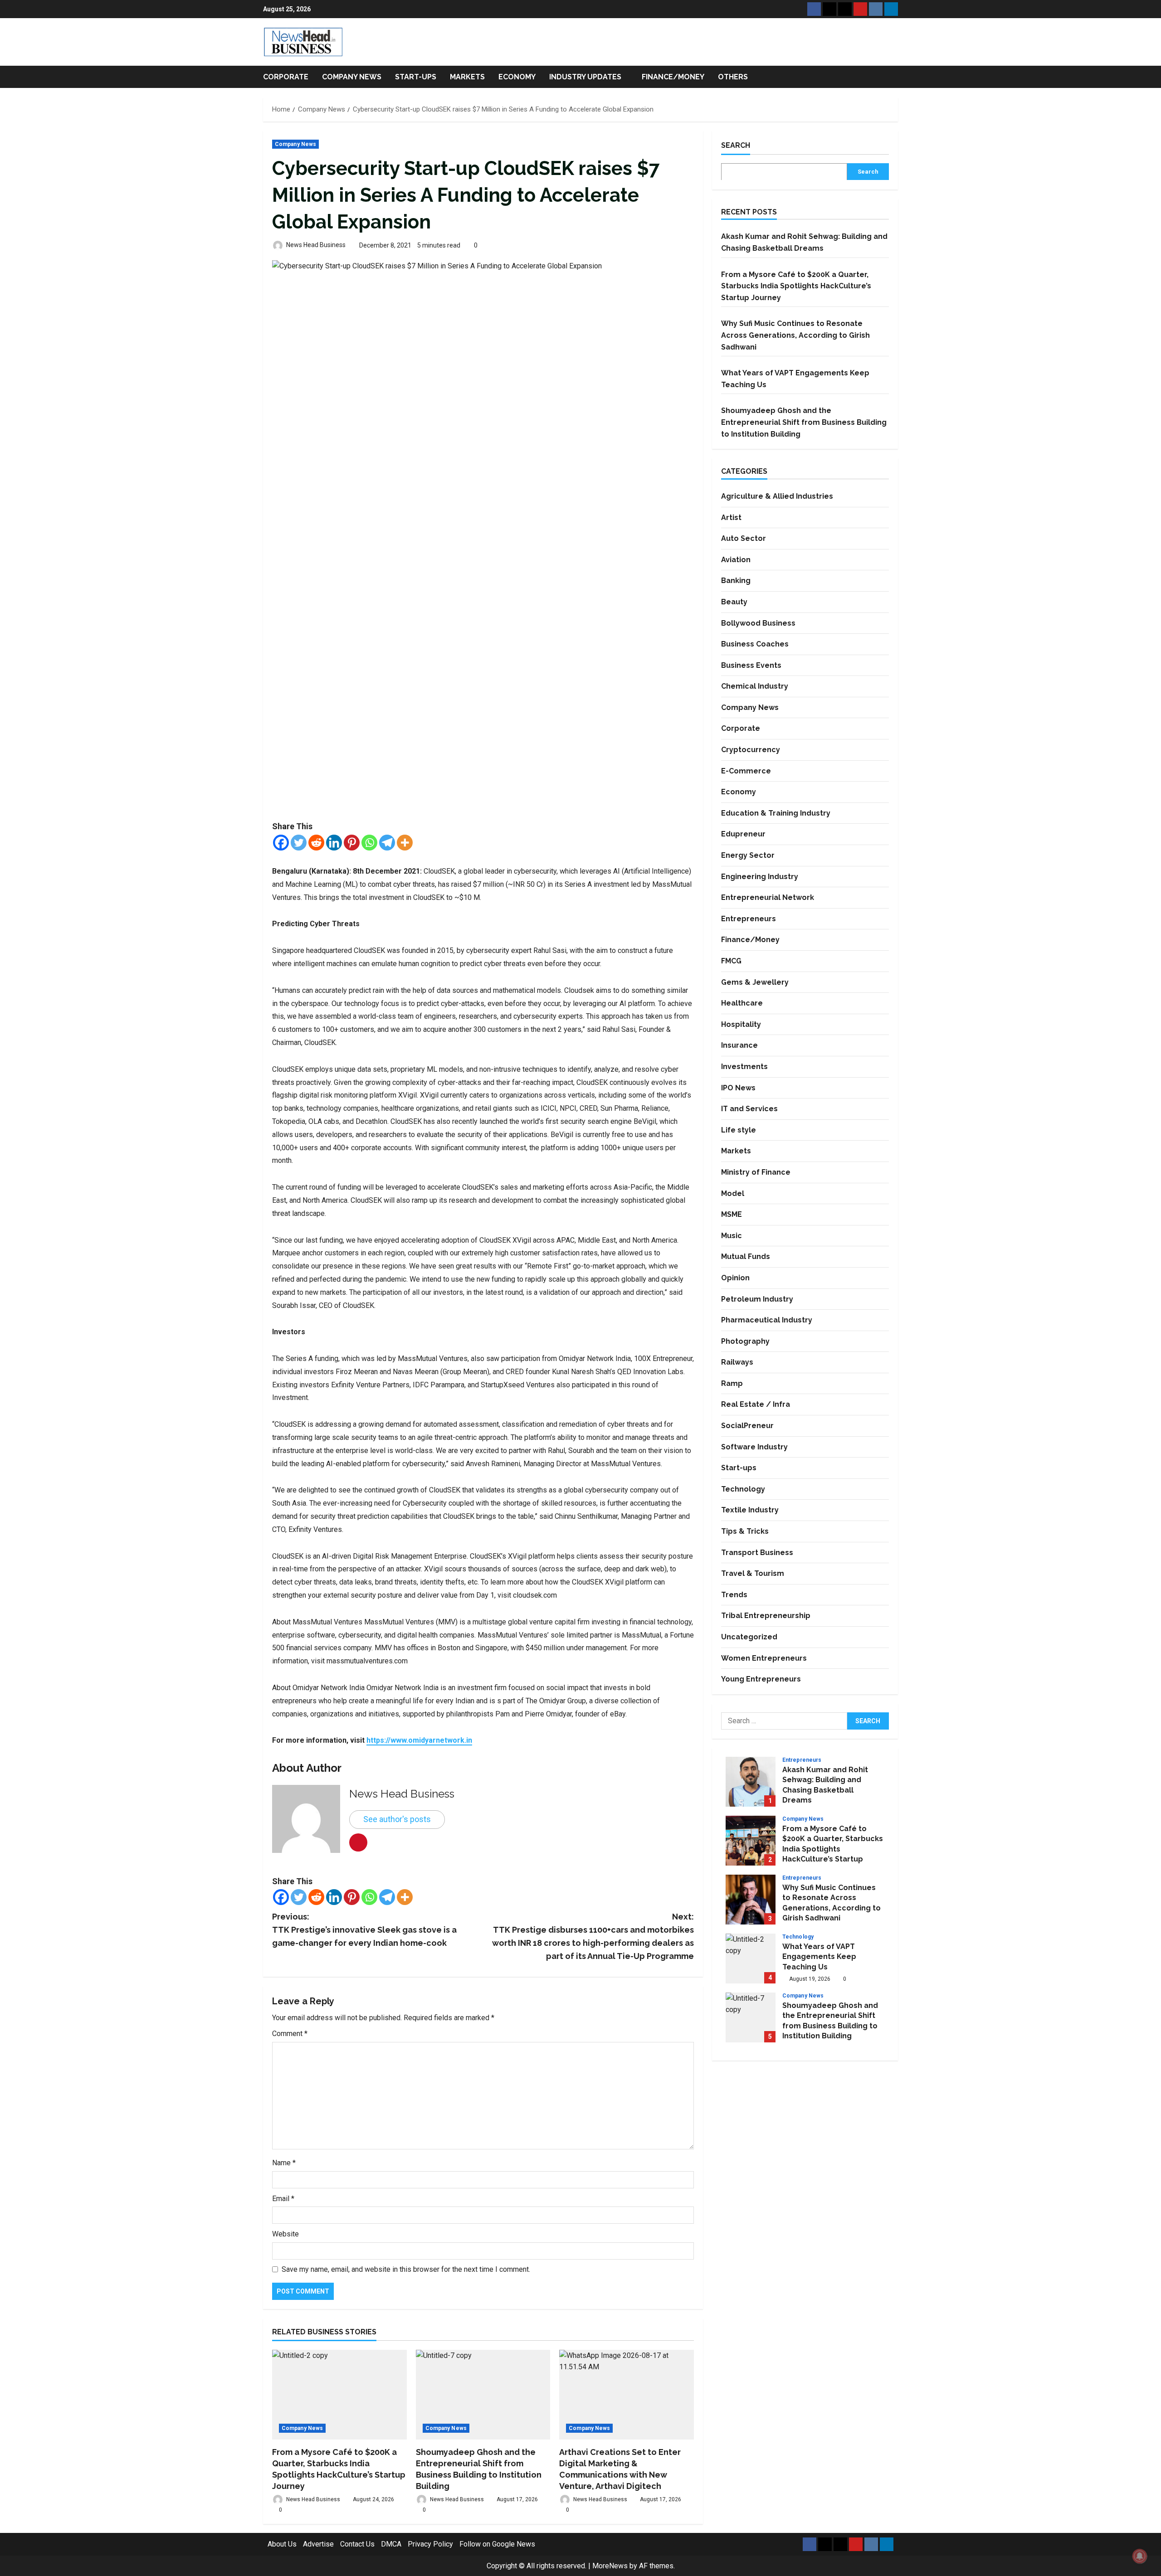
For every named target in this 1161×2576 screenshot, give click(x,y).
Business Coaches (755, 644)
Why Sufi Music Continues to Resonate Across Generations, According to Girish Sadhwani (795, 335)
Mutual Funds (746, 1256)
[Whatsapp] (369, 843)
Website (285, 2234)
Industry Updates (585, 77)
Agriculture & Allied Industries (777, 496)
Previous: (364, 1930)
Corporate (286, 77)
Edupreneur (743, 834)
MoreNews (610, 2566)
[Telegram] (387, 843)
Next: (593, 1936)
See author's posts (397, 1819)
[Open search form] (895, 77)
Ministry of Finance (756, 1172)
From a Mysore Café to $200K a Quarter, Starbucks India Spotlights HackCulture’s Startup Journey (796, 286)
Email (283, 2199)
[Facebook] (281, 843)
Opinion (735, 1278)
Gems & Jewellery (755, 982)
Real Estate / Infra (756, 1404)
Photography (745, 1341)
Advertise (318, 2544)
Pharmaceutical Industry (767, 1320)
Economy (517, 77)
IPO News (738, 1087)
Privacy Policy (430, 2544)
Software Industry (754, 1446)
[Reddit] (316, 843)
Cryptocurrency (751, 750)
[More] (405, 843)
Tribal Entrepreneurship (766, 1616)
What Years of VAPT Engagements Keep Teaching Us (751, 1959)
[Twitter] (299, 843)
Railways (737, 1362)
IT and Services (749, 1109)
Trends (734, 1595)
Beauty (734, 602)
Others (733, 77)
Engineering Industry (760, 876)
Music (732, 1235)
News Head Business (315, 245)
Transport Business (757, 1552)
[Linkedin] (334, 843)
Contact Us (357, 2544)
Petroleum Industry (757, 1299)
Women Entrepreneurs (764, 1658)
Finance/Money (673, 77)
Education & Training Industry (776, 813)
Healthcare (742, 1003)
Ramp (732, 1383)
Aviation (736, 559)
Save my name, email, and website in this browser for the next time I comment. (406, 2269)
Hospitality (741, 1024)
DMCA (391, 2544)
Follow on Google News (497, 2544)
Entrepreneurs (749, 919)
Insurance (739, 1045)
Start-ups (416, 77)
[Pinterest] (352, 843)
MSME (732, 1214)
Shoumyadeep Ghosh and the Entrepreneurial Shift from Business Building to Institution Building (804, 422)
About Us (282, 2544)
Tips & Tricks (745, 1531)
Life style (739, 1130)
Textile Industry (750, 1510)
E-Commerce (746, 770)
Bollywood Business (758, 623)
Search (736, 145)
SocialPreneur (747, 1426)
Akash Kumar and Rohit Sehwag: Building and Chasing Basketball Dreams (751, 1782)
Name (284, 2163)
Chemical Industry (755, 686)
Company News (352, 77)
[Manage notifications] (1140, 2556)
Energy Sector (748, 855)
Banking (736, 581)
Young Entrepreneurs (761, 1679)
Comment (290, 2034)
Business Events (751, 665)
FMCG (731, 961)
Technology (743, 1489)
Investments (744, 1067)
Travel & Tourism (753, 1573)
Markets (467, 77)
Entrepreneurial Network (768, 897)
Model (733, 1193)
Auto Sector (744, 538)
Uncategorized (749, 1637)
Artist (731, 517)
